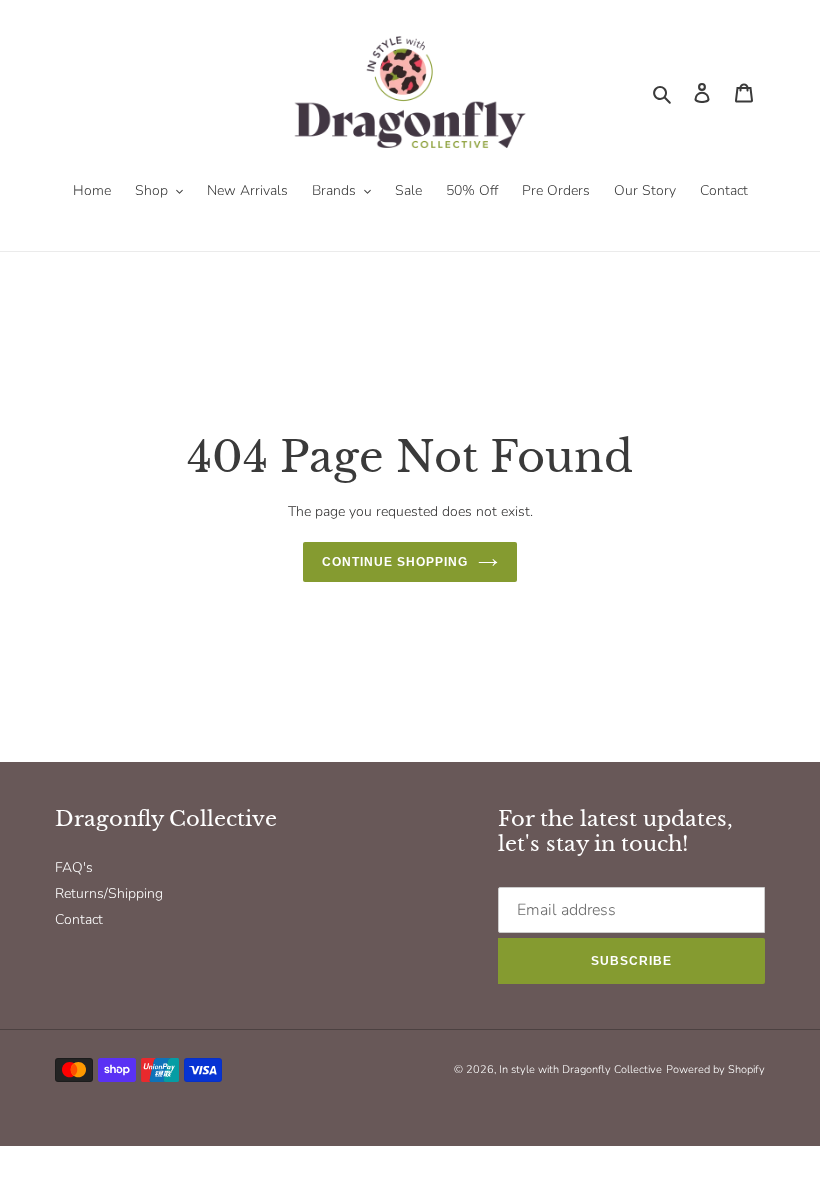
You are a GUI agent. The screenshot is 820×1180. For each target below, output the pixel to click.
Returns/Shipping (109, 893)
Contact (79, 919)
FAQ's (74, 867)
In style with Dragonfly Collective (580, 1069)
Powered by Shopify (715, 1069)
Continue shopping (394, 562)
